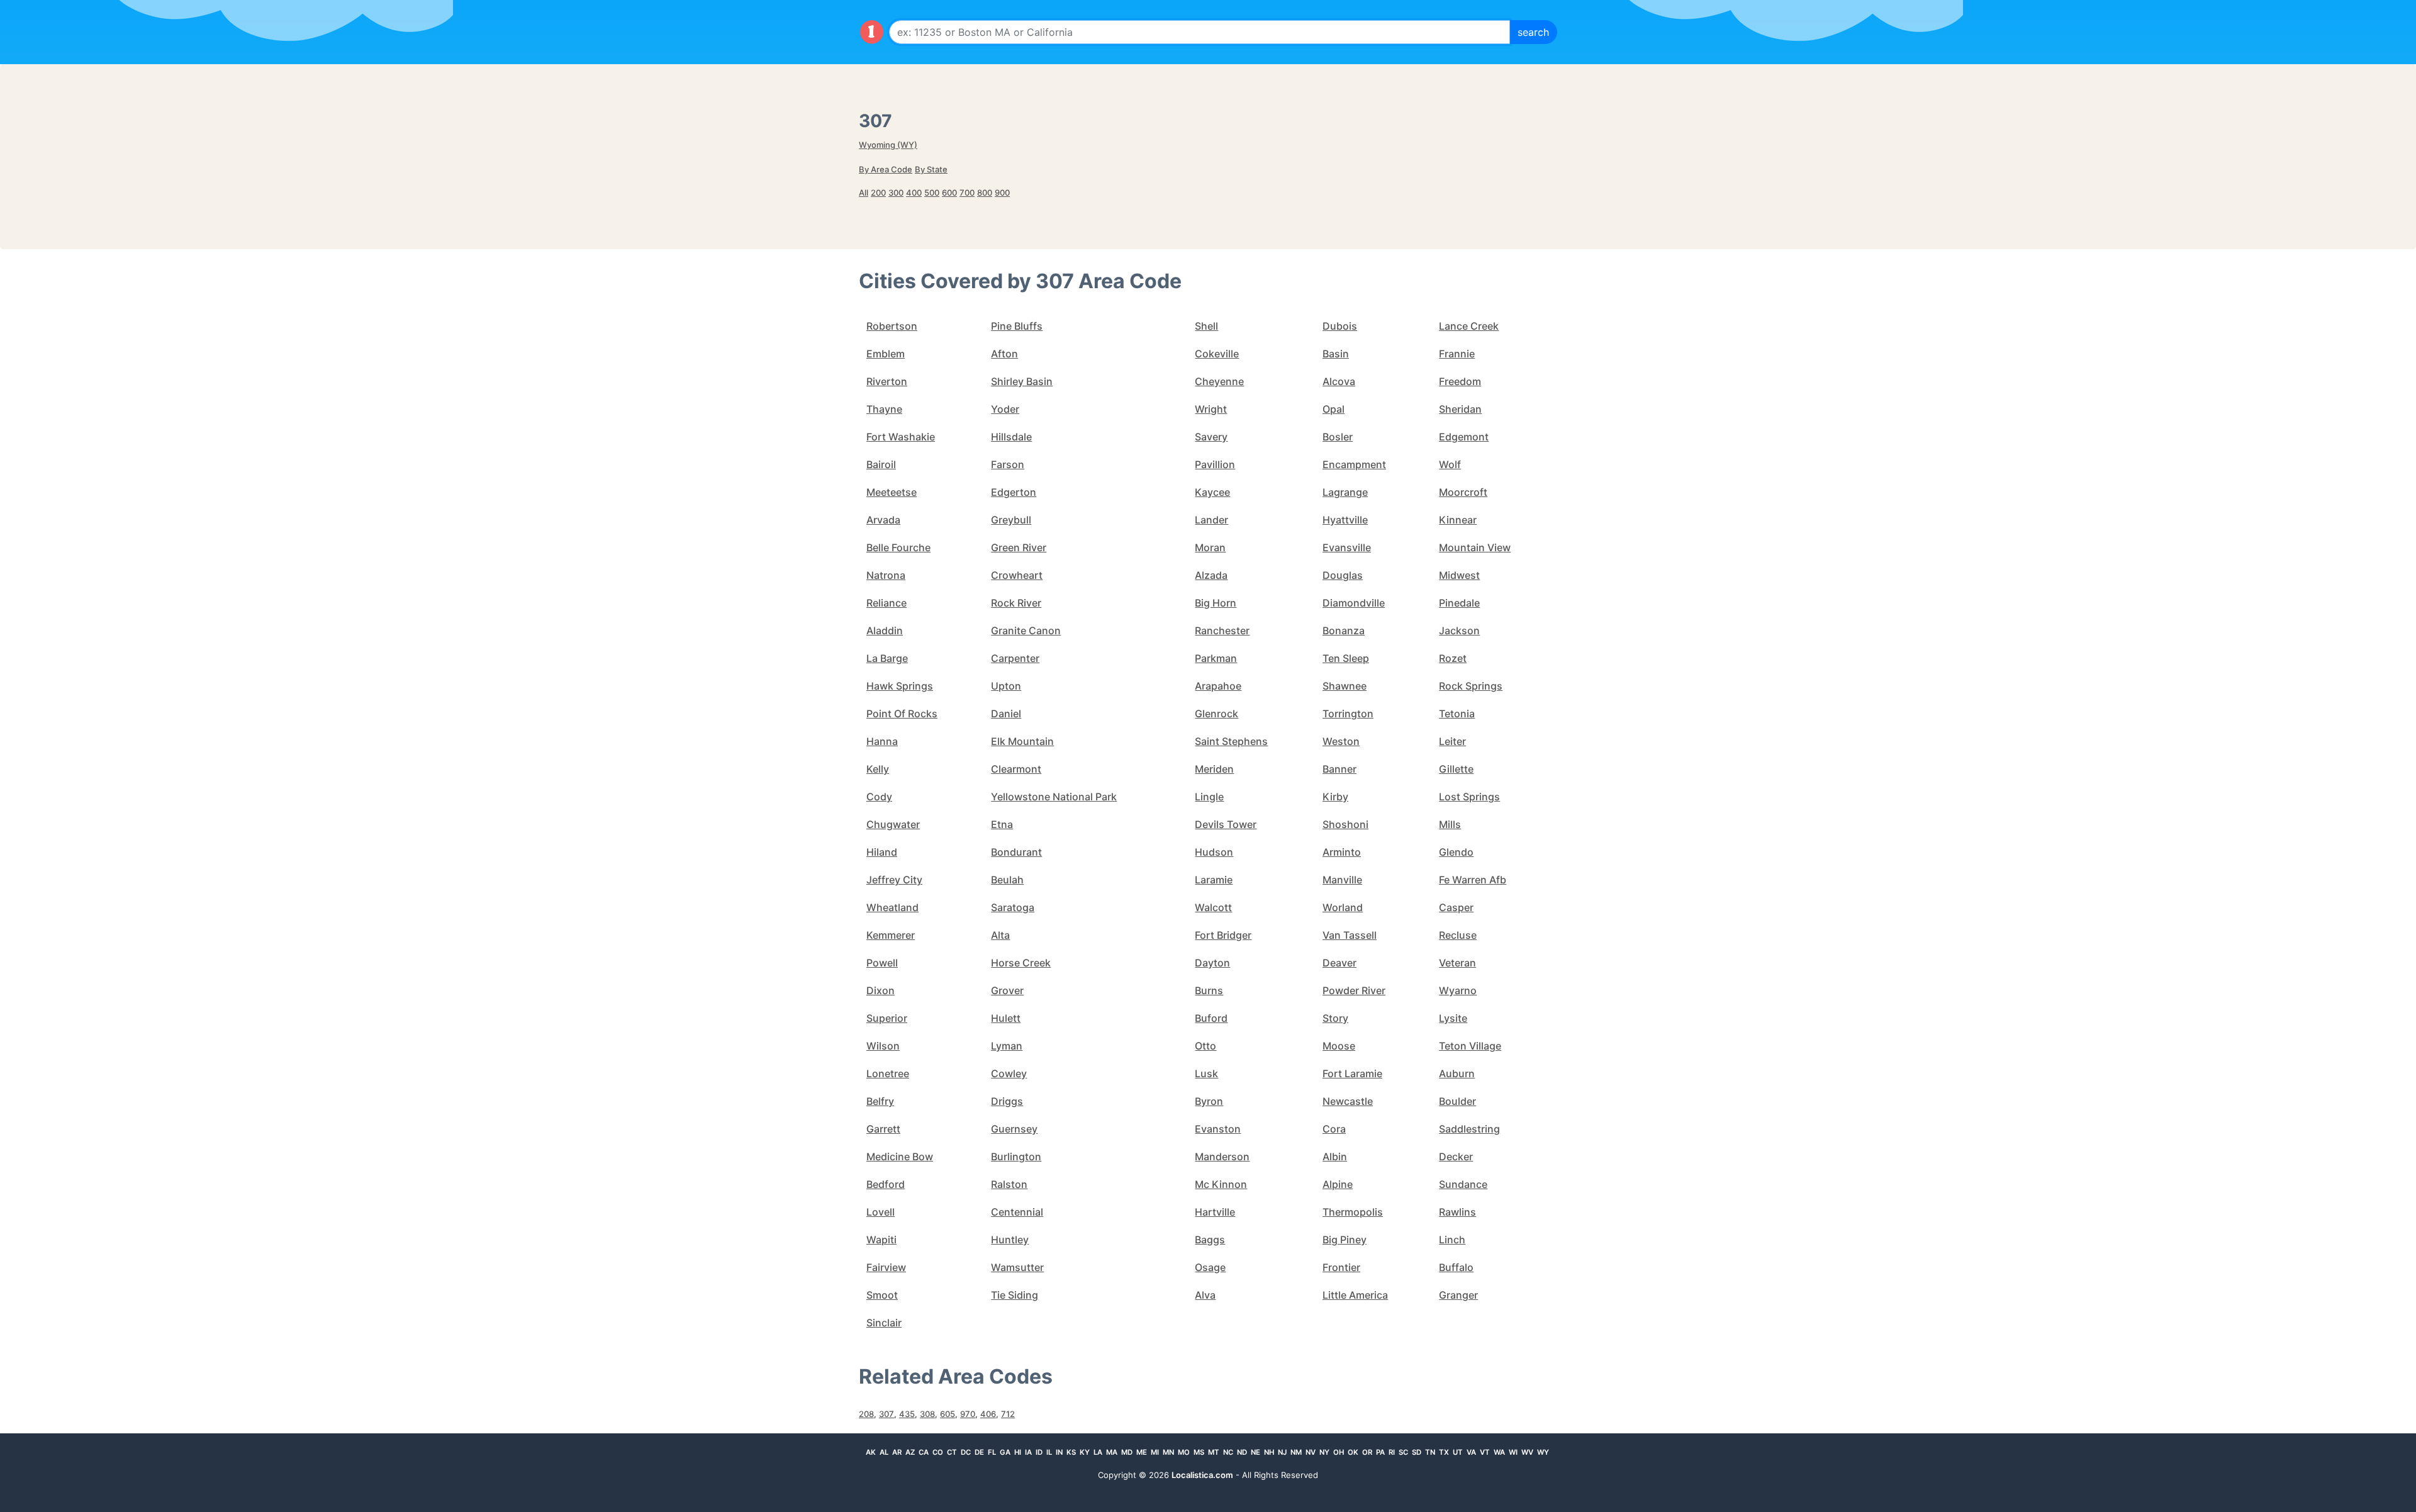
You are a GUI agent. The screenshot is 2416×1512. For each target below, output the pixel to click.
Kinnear (1458, 520)
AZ (910, 1452)
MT (1214, 1452)
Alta (1000, 935)
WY (1543, 1452)
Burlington (1016, 1156)
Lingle (1209, 797)
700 (967, 193)
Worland (1343, 907)
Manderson (1222, 1156)
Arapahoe (1218, 686)
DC (966, 1452)
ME (1142, 1452)
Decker (1456, 1156)
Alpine (1338, 1184)
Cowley (1009, 1073)
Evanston (1218, 1129)
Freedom (1460, 381)
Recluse (1458, 935)
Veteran (1457, 963)
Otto (1205, 1046)
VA (1471, 1452)
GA (1005, 1452)
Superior (887, 1018)
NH (1269, 1452)
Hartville (1215, 1212)
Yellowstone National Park (1054, 797)
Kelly (878, 769)
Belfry (880, 1101)
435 (907, 1414)
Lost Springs (1469, 797)
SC (1403, 1452)
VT (1485, 1452)
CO (938, 1452)
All (864, 193)
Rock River (1016, 603)
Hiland (882, 852)
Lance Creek (1469, 326)
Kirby (1335, 797)
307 (886, 1414)
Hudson (1214, 852)
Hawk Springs (900, 686)
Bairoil (881, 464)
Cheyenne (1219, 381)
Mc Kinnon (1221, 1184)
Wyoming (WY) (888, 145)
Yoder (1005, 409)
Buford (1211, 1018)
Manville (1342, 880)
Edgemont (1464, 437)
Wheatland (892, 907)
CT (952, 1452)
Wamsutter (1017, 1267)
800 (985, 193)
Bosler (1338, 437)
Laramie (1214, 880)
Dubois (1340, 326)
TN (1430, 1452)
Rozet (1453, 658)
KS (1071, 1452)
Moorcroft (1463, 492)
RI (1392, 1452)
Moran (1210, 547)
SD (1417, 1452)
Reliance (886, 603)
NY (1324, 1452)
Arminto (1342, 852)
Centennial (1017, 1212)
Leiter (1452, 741)
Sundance (1463, 1184)
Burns (1209, 990)
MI (1155, 1452)
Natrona (886, 575)
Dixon (881, 990)
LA (1098, 1452)
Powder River (1354, 990)
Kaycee (1212, 492)
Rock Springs (1471, 686)
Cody (879, 797)
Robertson (892, 326)
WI (1513, 1452)
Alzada (1211, 575)
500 (932, 193)
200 (878, 193)
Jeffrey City (894, 880)
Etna (1002, 824)
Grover (1007, 990)
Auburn (1457, 1073)
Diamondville (1354, 603)
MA (1112, 1452)
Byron (1209, 1101)
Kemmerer (891, 935)
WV (1527, 1452)
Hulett (1006, 1018)
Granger (1458, 1295)
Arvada (883, 520)
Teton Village (1470, 1046)
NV (1311, 1452)
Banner (1339, 769)
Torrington (1348, 714)
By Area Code (886, 169)
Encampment (1354, 464)
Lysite (1453, 1018)
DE (979, 1452)
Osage (1210, 1267)
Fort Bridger (1223, 935)
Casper (1456, 907)
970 (968, 1414)
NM (1296, 1452)
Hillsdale (1011, 437)
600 (949, 193)
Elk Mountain (1022, 741)
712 (1008, 1414)
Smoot (882, 1295)
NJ (1282, 1452)
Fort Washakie (901, 437)
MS (1199, 1452)
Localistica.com (1202, 1475)
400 (914, 193)
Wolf (1450, 464)
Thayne (884, 409)
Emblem (886, 354)
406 (988, 1414)
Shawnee (1345, 686)
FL (992, 1452)
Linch (1452, 1240)
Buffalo (1456, 1267)
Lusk (1206, 1073)
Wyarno (1458, 990)
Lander (1211, 520)
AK (871, 1452)
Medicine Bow (900, 1156)
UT (1458, 1452)
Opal (1334, 409)
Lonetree (888, 1073)
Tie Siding (1015, 1295)
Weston (1341, 741)
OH (1339, 1452)
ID (1039, 1452)
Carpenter (1015, 658)
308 (927, 1414)
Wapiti (881, 1240)
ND (1242, 1452)
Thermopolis (1353, 1212)
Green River (1019, 547)
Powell (882, 963)
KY (1085, 1452)
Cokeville (1217, 354)
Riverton (887, 381)
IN (1059, 1452)
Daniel (1006, 714)
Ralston (1009, 1184)
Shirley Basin (1022, 381)
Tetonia (1457, 714)
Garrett (883, 1129)
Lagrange (1345, 492)
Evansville (1347, 547)
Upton (1006, 686)
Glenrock (1216, 714)
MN (1168, 1452)
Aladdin (885, 630)
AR (897, 1452)
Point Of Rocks (902, 714)
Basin (1336, 354)
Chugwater (893, 824)
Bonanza (1344, 630)
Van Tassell (1350, 935)
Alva (1205, 1295)
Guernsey (1014, 1129)
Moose (1339, 1046)
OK (1353, 1452)
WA (1499, 1452)
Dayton (1212, 963)
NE (1256, 1452)
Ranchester (1222, 630)
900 (1002, 193)
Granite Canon (1026, 630)
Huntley (1010, 1240)
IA (1028, 1452)
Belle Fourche (898, 547)
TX (1444, 1452)
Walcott (1213, 907)
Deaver (1339, 963)
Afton (1004, 354)
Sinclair (884, 1323)
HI (1018, 1452)
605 (948, 1414)
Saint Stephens (1231, 741)
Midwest (1459, 575)
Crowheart (1017, 575)
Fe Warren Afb (1473, 880)
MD (1127, 1452)
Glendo (1456, 852)
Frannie (1457, 354)
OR (1367, 1452)
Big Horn (1216, 603)
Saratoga (1013, 907)
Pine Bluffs (1017, 326)
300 (896, 193)
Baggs (1210, 1240)
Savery (1211, 437)
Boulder (1457, 1101)
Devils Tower (1226, 824)
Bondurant (1016, 852)
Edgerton (1014, 492)
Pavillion (1215, 464)
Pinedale (1459, 603)
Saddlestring (1469, 1129)
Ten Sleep (1346, 658)
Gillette (1456, 769)
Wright (1211, 409)
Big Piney (1345, 1240)
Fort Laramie (1352, 1073)
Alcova (1339, 381)
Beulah (1007, 880)
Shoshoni (1345, 824)
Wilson (883, 1046)
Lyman (1007, 1046)
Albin (1335, 1156)
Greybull (1011, 520)
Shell (1206, 326)
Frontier (1341, 1267)
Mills (1450, 824)
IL (1049, 1452)
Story (1335, 1018)
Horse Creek (1021, 963)
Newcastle (1348, 1101)
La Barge (887, 658)
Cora (1334, 1129)
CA (924, 1452)
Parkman (1216, 658)
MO (1184, 1452)
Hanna (882, 741)
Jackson (1459, 630)
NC (1228, 1452)
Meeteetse (892, 492)
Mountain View (1475, 547)
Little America (1355, 1295)
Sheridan (1460, 409)
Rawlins (1457, 1212)
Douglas (1343, 575)
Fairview (886, 1267)
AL (884, 1452)
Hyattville (1345, 520)
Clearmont (1016, 769)
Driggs (1007, 1101)
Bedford (886, 1184)
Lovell (881, 1212)
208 (866, 1414)
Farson (1008, 464)
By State (931, 169)
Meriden (1214, 769)
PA (1380, 1452)
